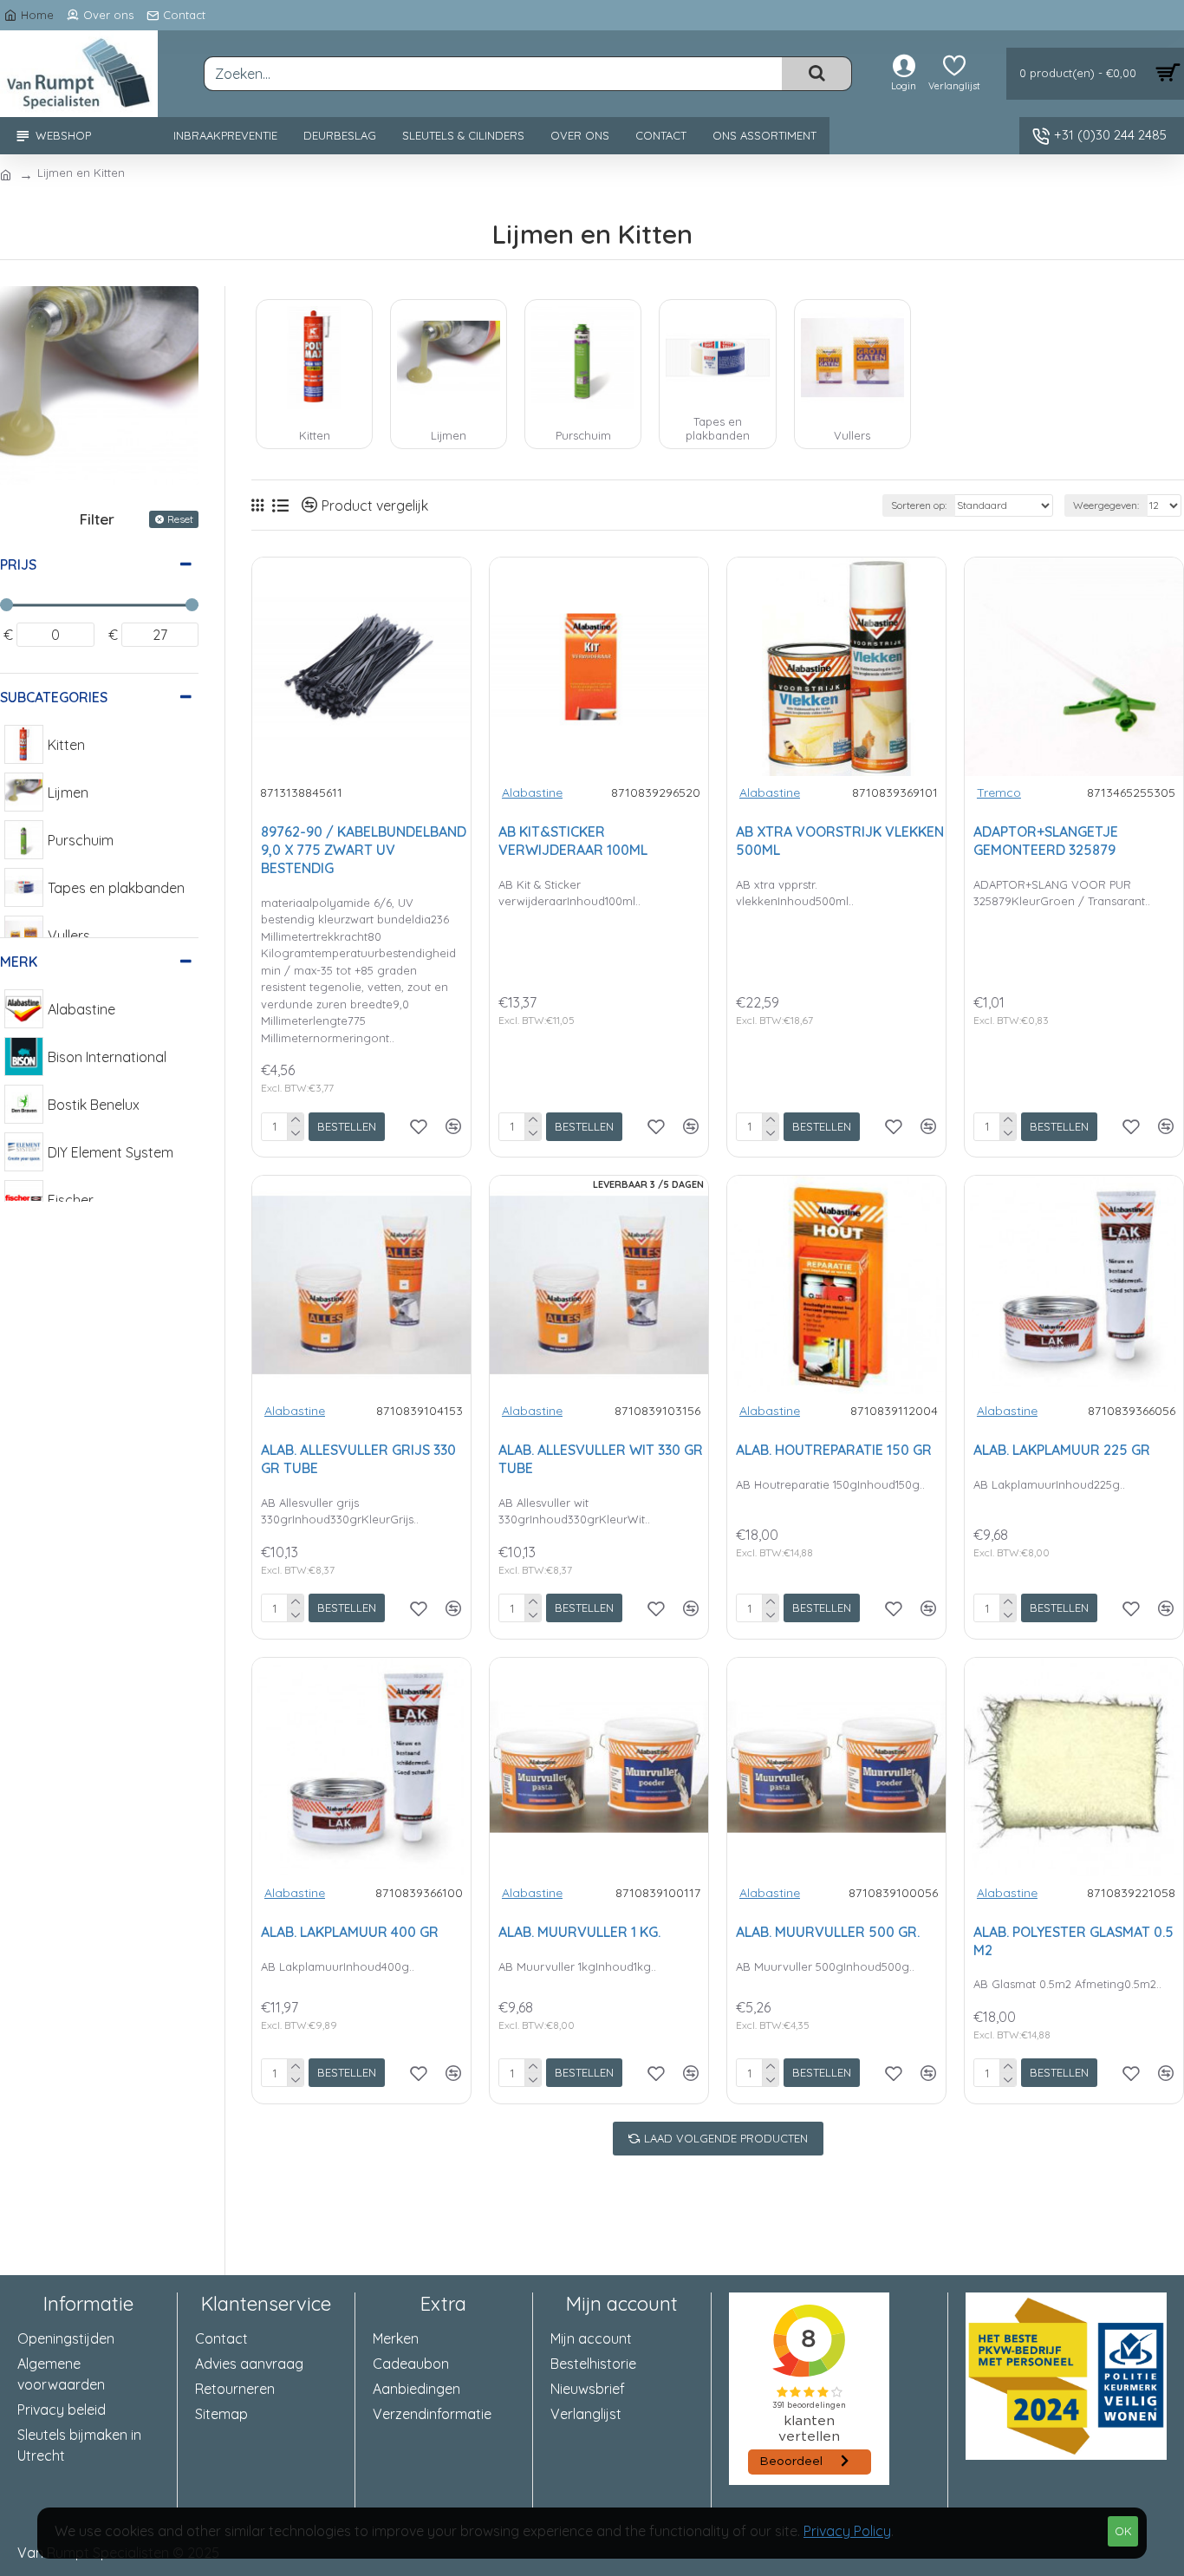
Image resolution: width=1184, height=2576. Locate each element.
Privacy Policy (847, 2531)
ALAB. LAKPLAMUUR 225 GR (1062, 1450)
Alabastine (532, 792)
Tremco (999, 792)
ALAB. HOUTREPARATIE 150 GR (834, 1450)
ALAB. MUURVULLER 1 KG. (579, 1932)
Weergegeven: (1106, 505)
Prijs (18, 564)
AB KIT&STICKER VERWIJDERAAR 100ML (573, 841)
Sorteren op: (919, 505)
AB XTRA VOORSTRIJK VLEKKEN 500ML (840, 841)
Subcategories (54, 697)
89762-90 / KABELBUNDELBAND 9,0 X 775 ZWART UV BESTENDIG (364, 850)
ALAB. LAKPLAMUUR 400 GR (350, 1932)
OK (1123, 2531)
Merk (19, 962)
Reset (180, 519)
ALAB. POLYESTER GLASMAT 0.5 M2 (1073, 1941)
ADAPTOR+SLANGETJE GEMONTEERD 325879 (1046, 841)
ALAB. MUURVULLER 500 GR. (828, 1932)
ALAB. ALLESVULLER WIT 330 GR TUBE (601, 1459)
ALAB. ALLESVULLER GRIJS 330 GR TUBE (358, 1459)
